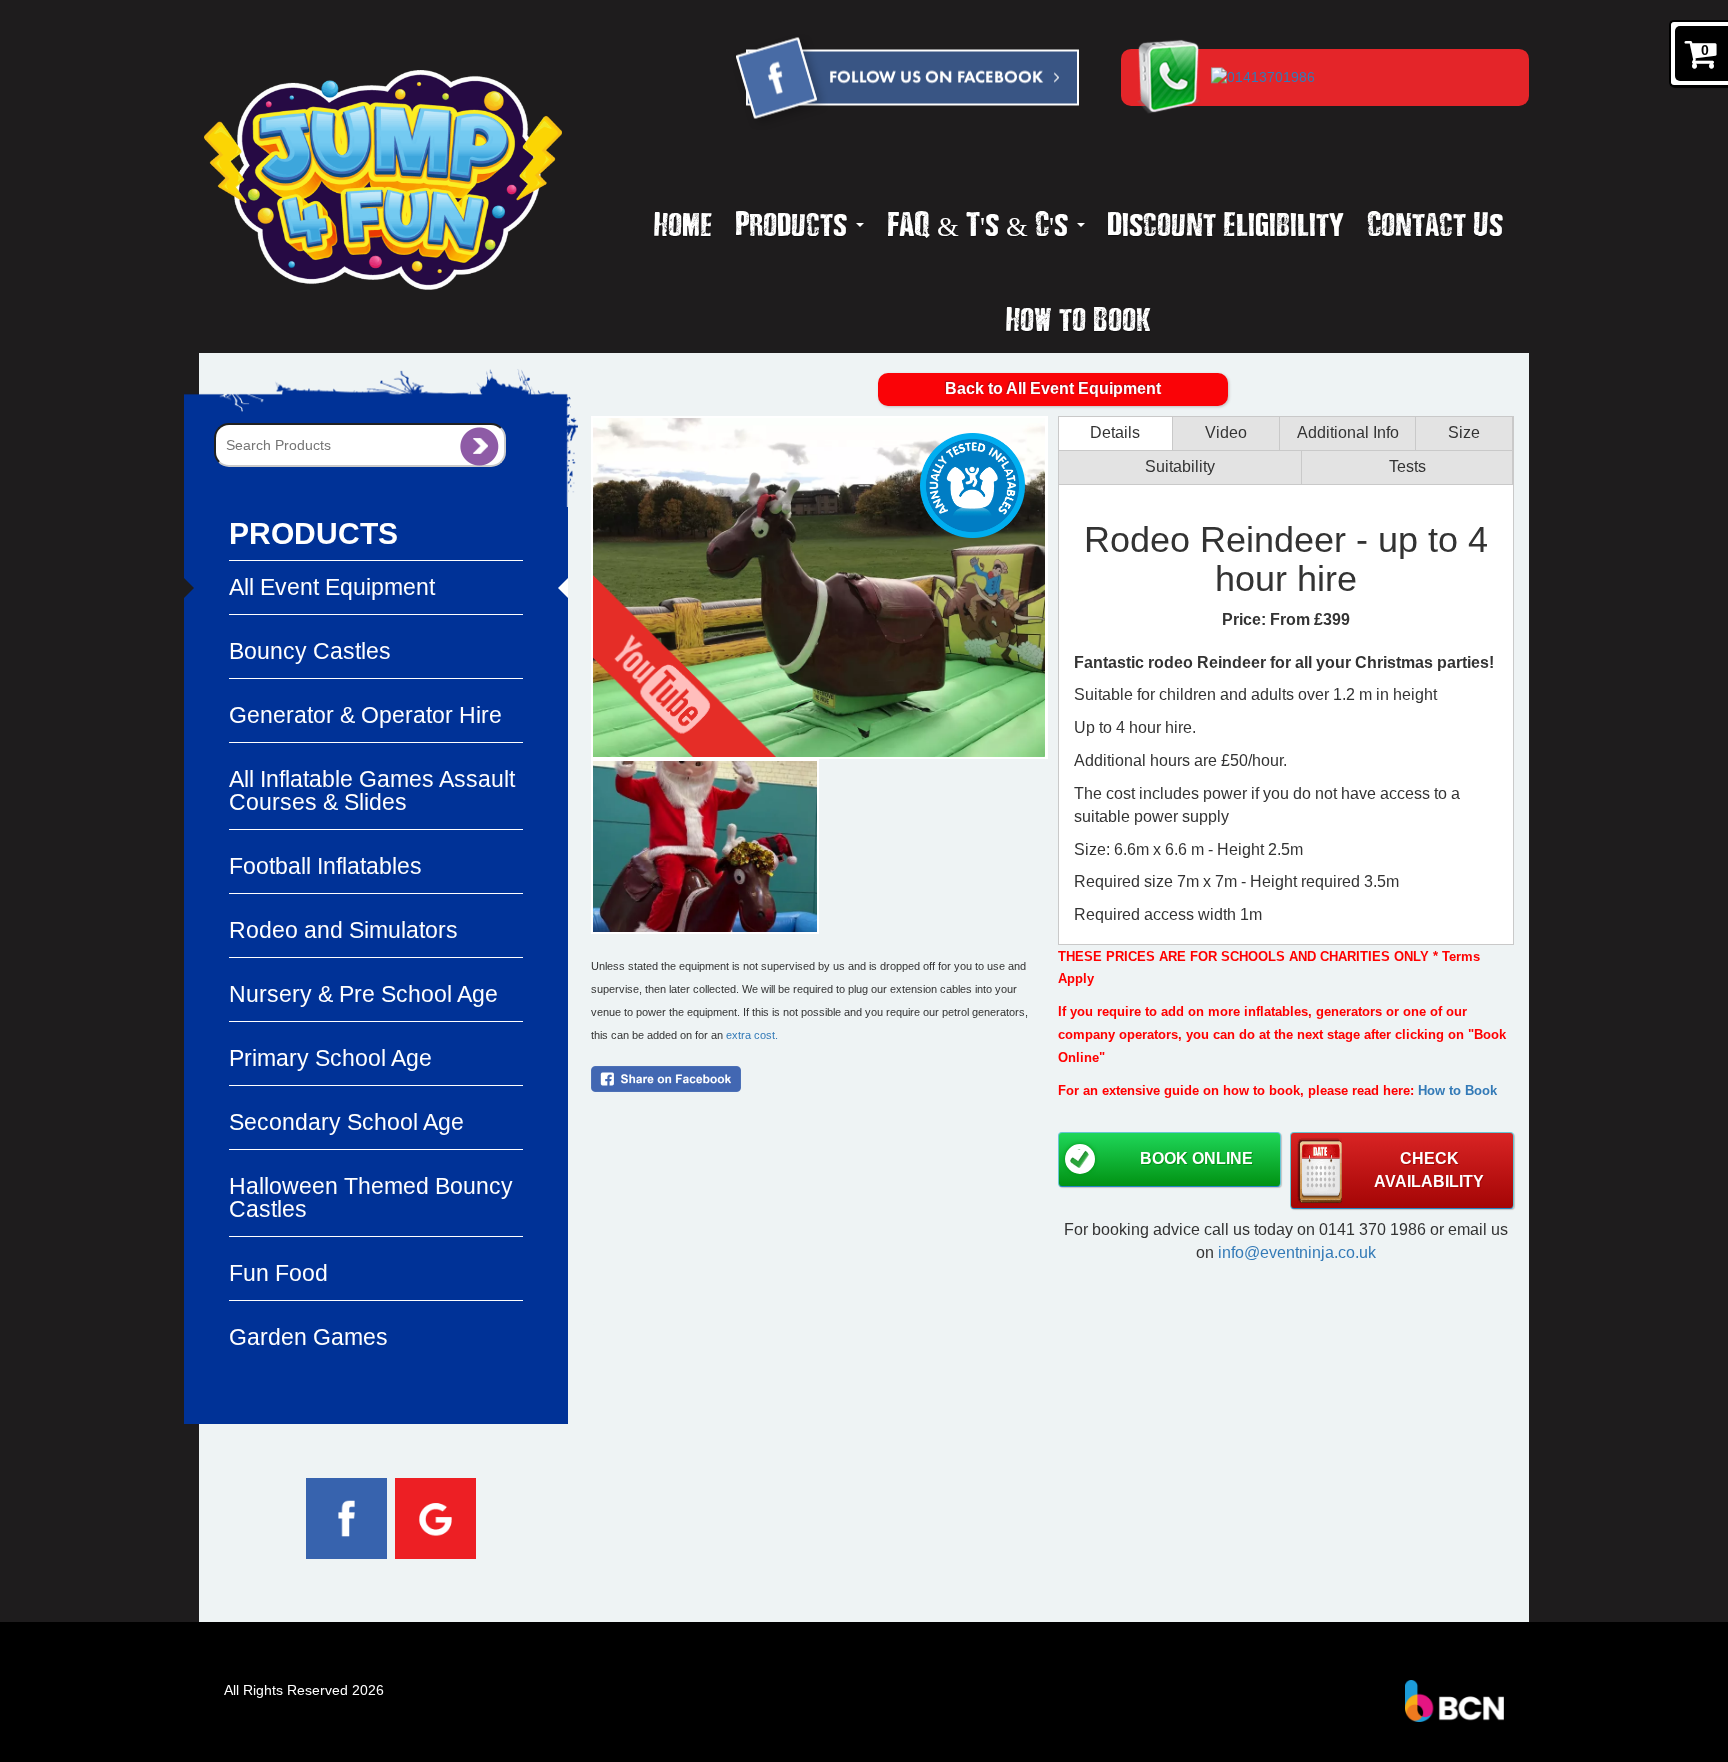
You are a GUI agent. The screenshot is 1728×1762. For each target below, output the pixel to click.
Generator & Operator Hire (365, 715)
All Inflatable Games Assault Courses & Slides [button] (372, 790)
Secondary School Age (346, 1122)
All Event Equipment (332, 587)
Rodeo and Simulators (343, 930)
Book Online (1196, 1158)
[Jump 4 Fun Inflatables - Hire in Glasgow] (383, 180)
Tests (1407, 466)
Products (794, 223)
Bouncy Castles (310, 651)
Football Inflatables (325, 866)
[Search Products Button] (479, 445)
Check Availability (1429, 1170)
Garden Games (308, 1337)
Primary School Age (330, 1058)
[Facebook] (906, 81)
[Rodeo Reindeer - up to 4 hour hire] (819, 587)
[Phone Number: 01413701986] (1360, 76)
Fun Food (278, 1273)
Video (1226, 432)
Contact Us (1435, 223)
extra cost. (752, 1035)
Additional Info (1348, 432)
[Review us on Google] (435, 1517)
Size (1464, 432)
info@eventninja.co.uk (1297, 1252)
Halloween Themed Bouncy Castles (371, 1197)
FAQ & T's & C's (981, 223)
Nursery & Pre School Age (363, 994)
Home (683, 223)
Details (1115, 432)
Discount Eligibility (1225, 223)
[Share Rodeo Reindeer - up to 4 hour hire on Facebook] (819, 1079)
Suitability (1180, 466)
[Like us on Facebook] (346, 1517)
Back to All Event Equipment (1053, 388)
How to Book (1078, 318)
